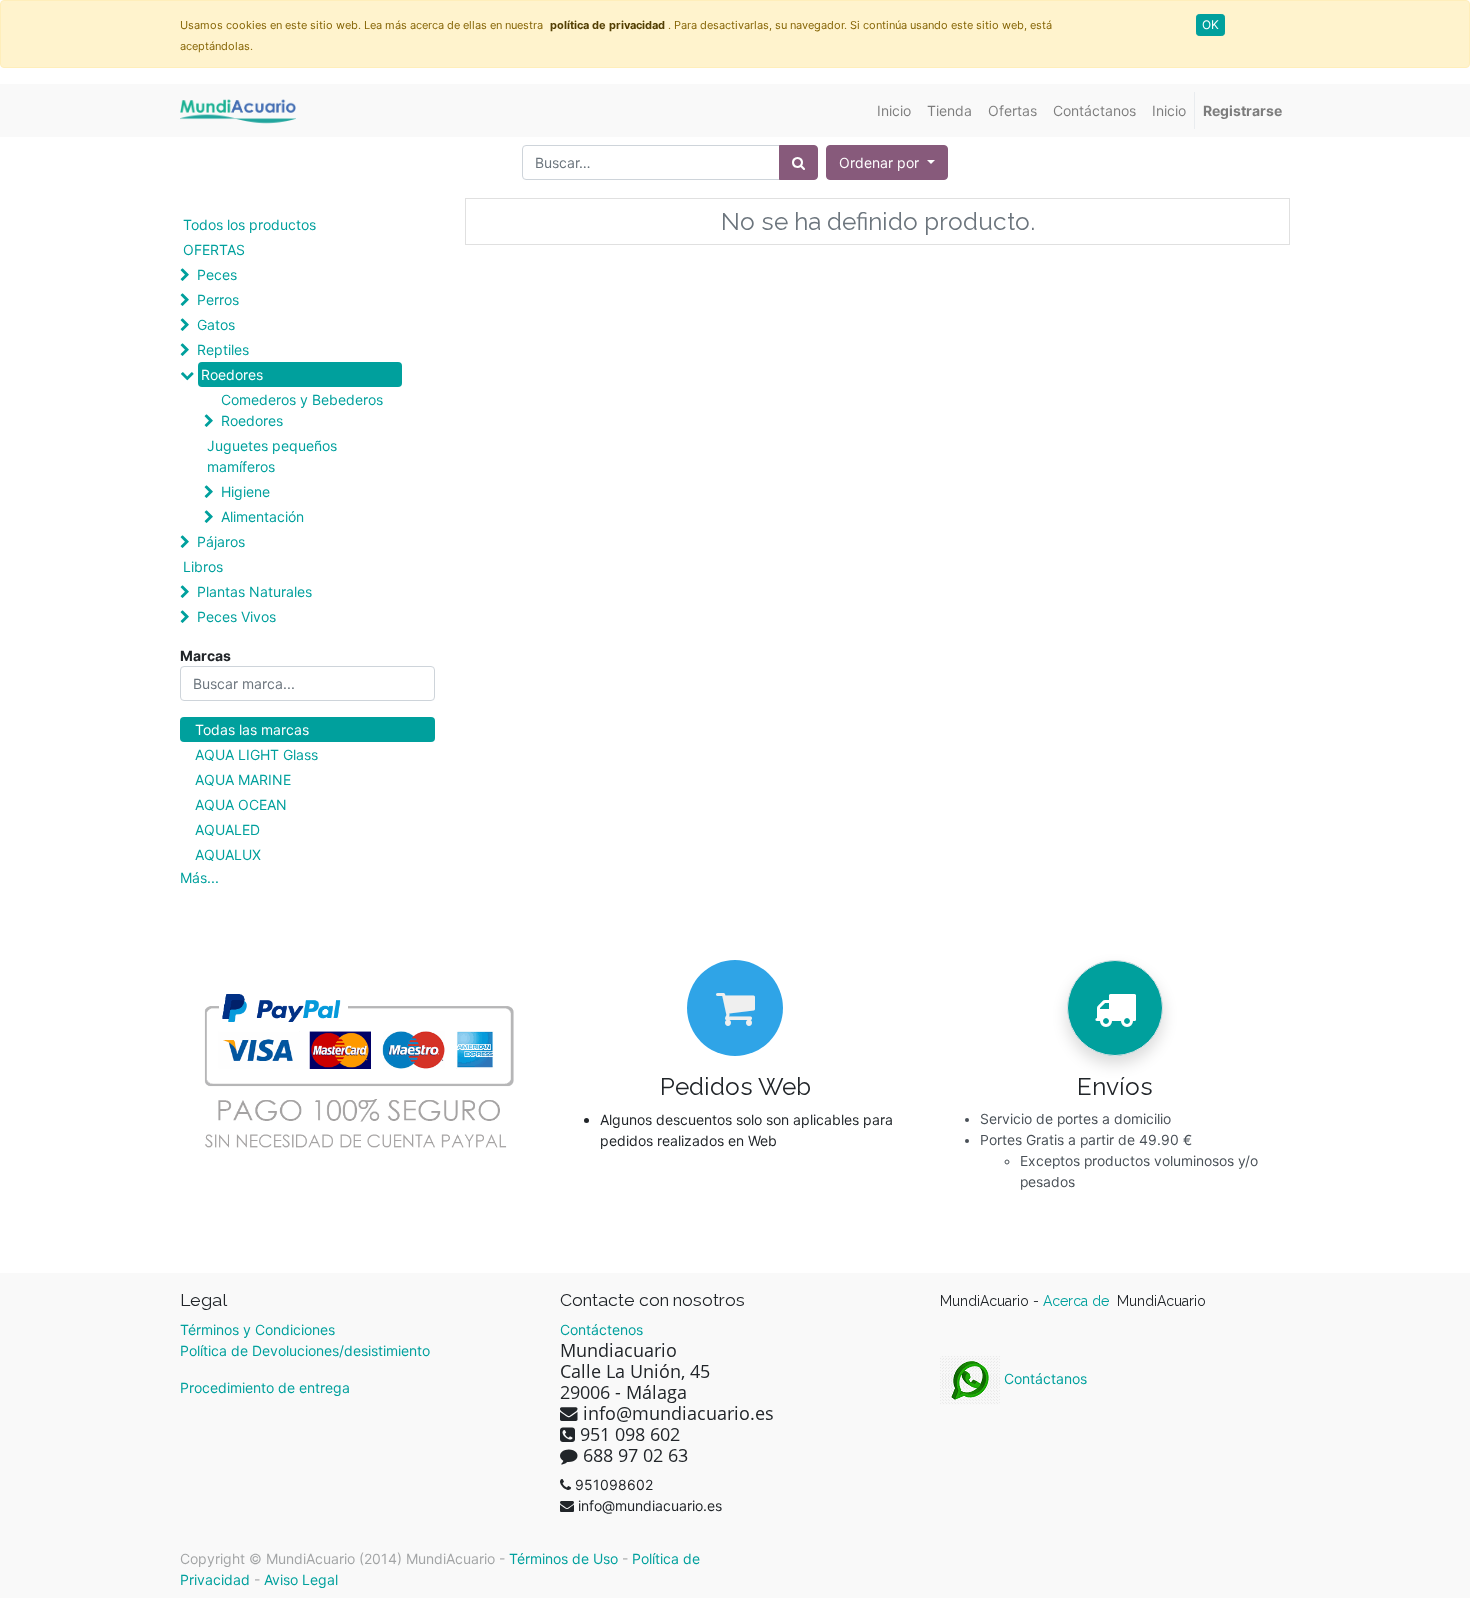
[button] (887, 162)
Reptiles (223, 349)
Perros (218, 299)
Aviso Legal (301, 1579)
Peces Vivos (236, 616)
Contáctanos (1043, 1378)
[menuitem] (894, 110)
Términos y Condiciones (257, 1329)
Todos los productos (249, 224)
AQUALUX (228, 854)
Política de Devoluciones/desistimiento (305, 1350)
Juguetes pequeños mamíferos (272, 456)
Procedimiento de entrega (265, 1387)
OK (1210, 24)
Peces (217, 274)
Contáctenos (601, 1329)
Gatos (216, 324)
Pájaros (221, 541)
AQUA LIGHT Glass (256, 754)
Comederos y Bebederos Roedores (302, 410)
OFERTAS (214, 249)
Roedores (232, 374)
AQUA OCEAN (241, 804)
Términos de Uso (563, 1558)
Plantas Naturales (254, 591)
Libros (203, 566)
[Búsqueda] (798, 162)
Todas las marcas (252, 729)
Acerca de (1078, 1301)
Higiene (245, 491)
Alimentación (262, 516)
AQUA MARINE (243, 779)
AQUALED (227, 829)
